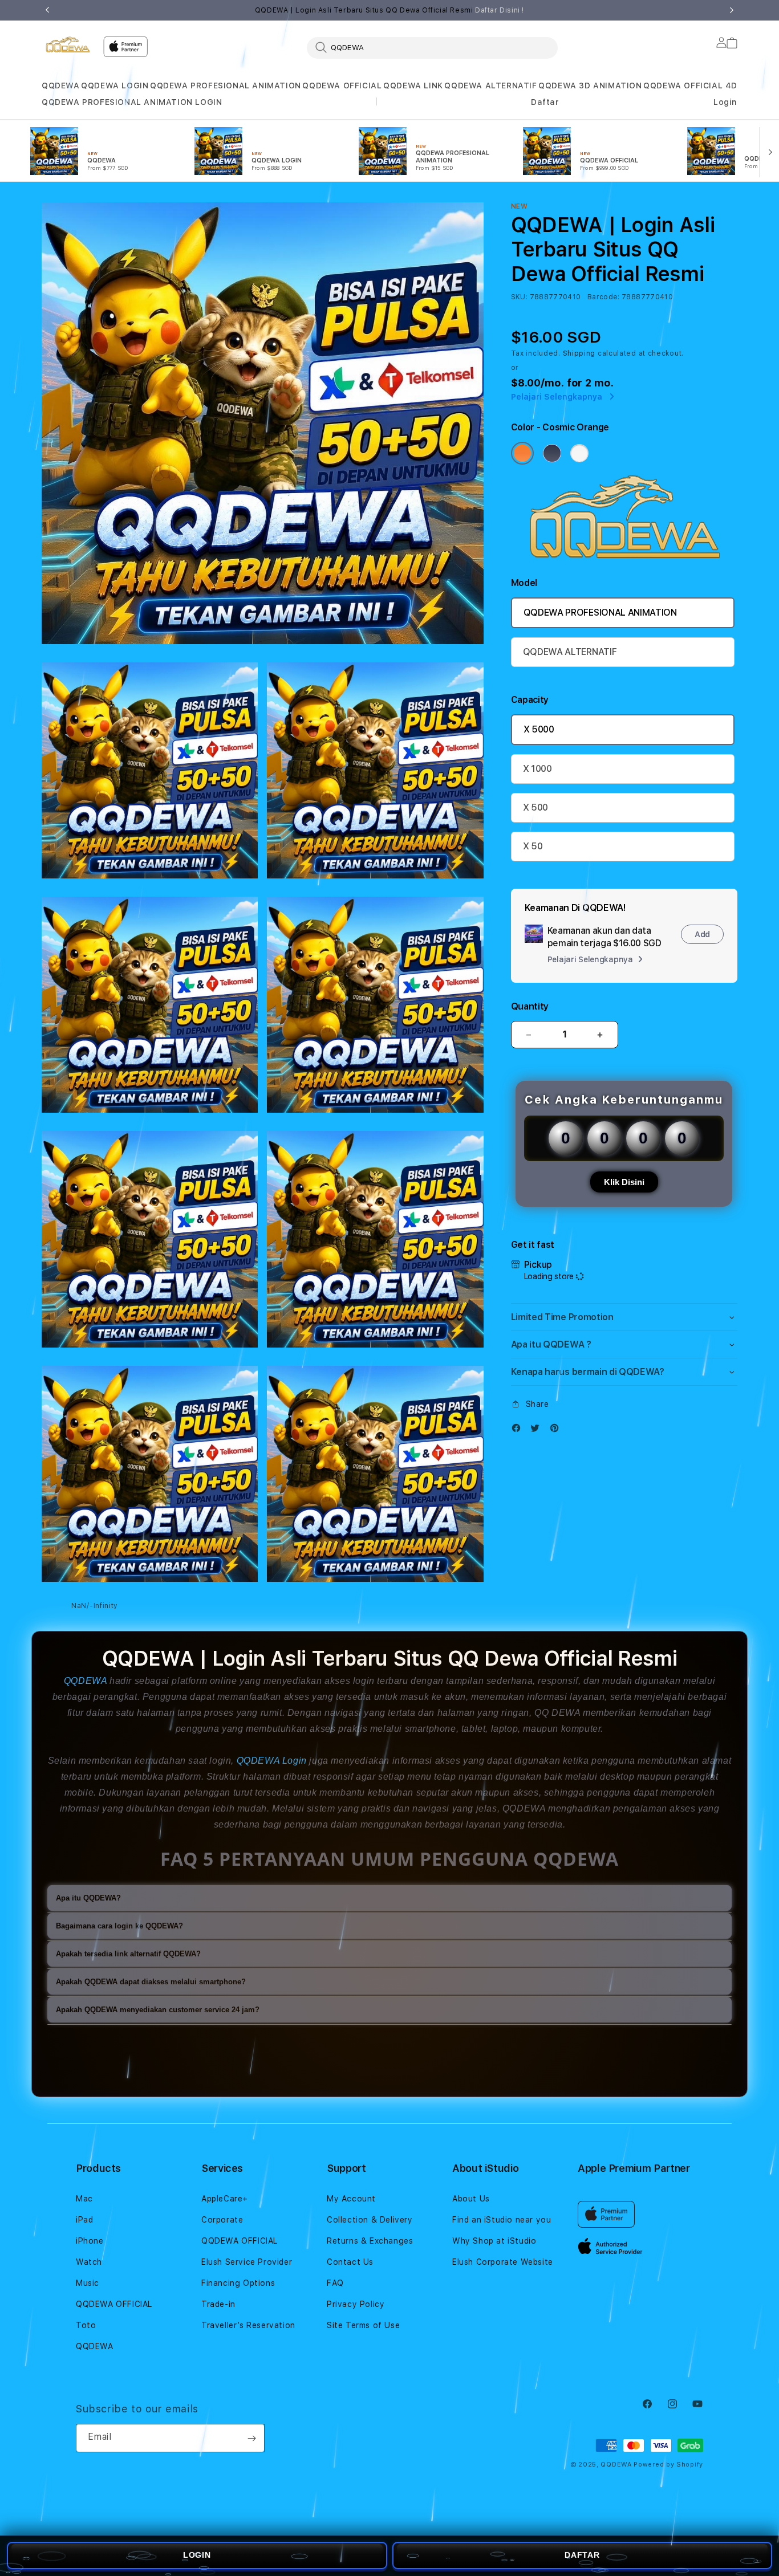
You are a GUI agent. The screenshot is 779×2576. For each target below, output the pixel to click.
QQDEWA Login (272, 1761)
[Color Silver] (579, 453)
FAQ (335, 2283)
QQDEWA (61, 86)
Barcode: (604, 297)
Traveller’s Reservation (248, 2325)
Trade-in (218, 2304)
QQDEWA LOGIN (115, 86)
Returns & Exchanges (370, 2241)
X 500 (535, 807)
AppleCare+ (225, 2199)
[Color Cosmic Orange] (522, 453)
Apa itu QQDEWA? (88, 1898)
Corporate (222, 2220)
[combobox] (432, 47)
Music (88, 2283)
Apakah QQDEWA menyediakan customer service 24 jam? (158, 2010)
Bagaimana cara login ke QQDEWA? (119, 1926)
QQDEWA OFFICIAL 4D (690, 86)
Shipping (579, 353)
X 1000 (537, 769)
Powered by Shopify (668, 2465)
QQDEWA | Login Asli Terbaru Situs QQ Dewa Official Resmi (389, 10)
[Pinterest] (557, 1431)
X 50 (533, 846)
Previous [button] (47, 10)
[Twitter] (538, 1431)
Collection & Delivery (370, 2220)
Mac (84, 2199)
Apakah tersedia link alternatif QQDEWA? (128, 1954)
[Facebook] (519, 1431)
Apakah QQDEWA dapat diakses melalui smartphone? (151, 1982)
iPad (84, 2220)
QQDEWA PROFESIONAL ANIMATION (226, 86)
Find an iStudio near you (502, 2220)
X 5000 (539, 729)
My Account (351, 2199)
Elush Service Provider (247, 2262)
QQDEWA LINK (413, 86)
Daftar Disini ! (500, 10)
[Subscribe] (251, 2438)
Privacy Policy (356, 2304)
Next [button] (732, 10)
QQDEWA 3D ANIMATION (590, 86)
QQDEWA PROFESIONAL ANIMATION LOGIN (132, 102)
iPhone (90, 2241)
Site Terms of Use (363, 2325)
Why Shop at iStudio (494, 2241)
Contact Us (350, 2262)
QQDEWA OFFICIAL (342, 86)
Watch (89, 2262)
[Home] (68, 44)
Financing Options (238, 2283)
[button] (61, 86)
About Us (471, 2199)
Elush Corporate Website (503, 2262)
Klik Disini (624, 1182)
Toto (86, 2325)
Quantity (530, 1006)
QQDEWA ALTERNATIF (490, 86)
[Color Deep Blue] (552, 453)
